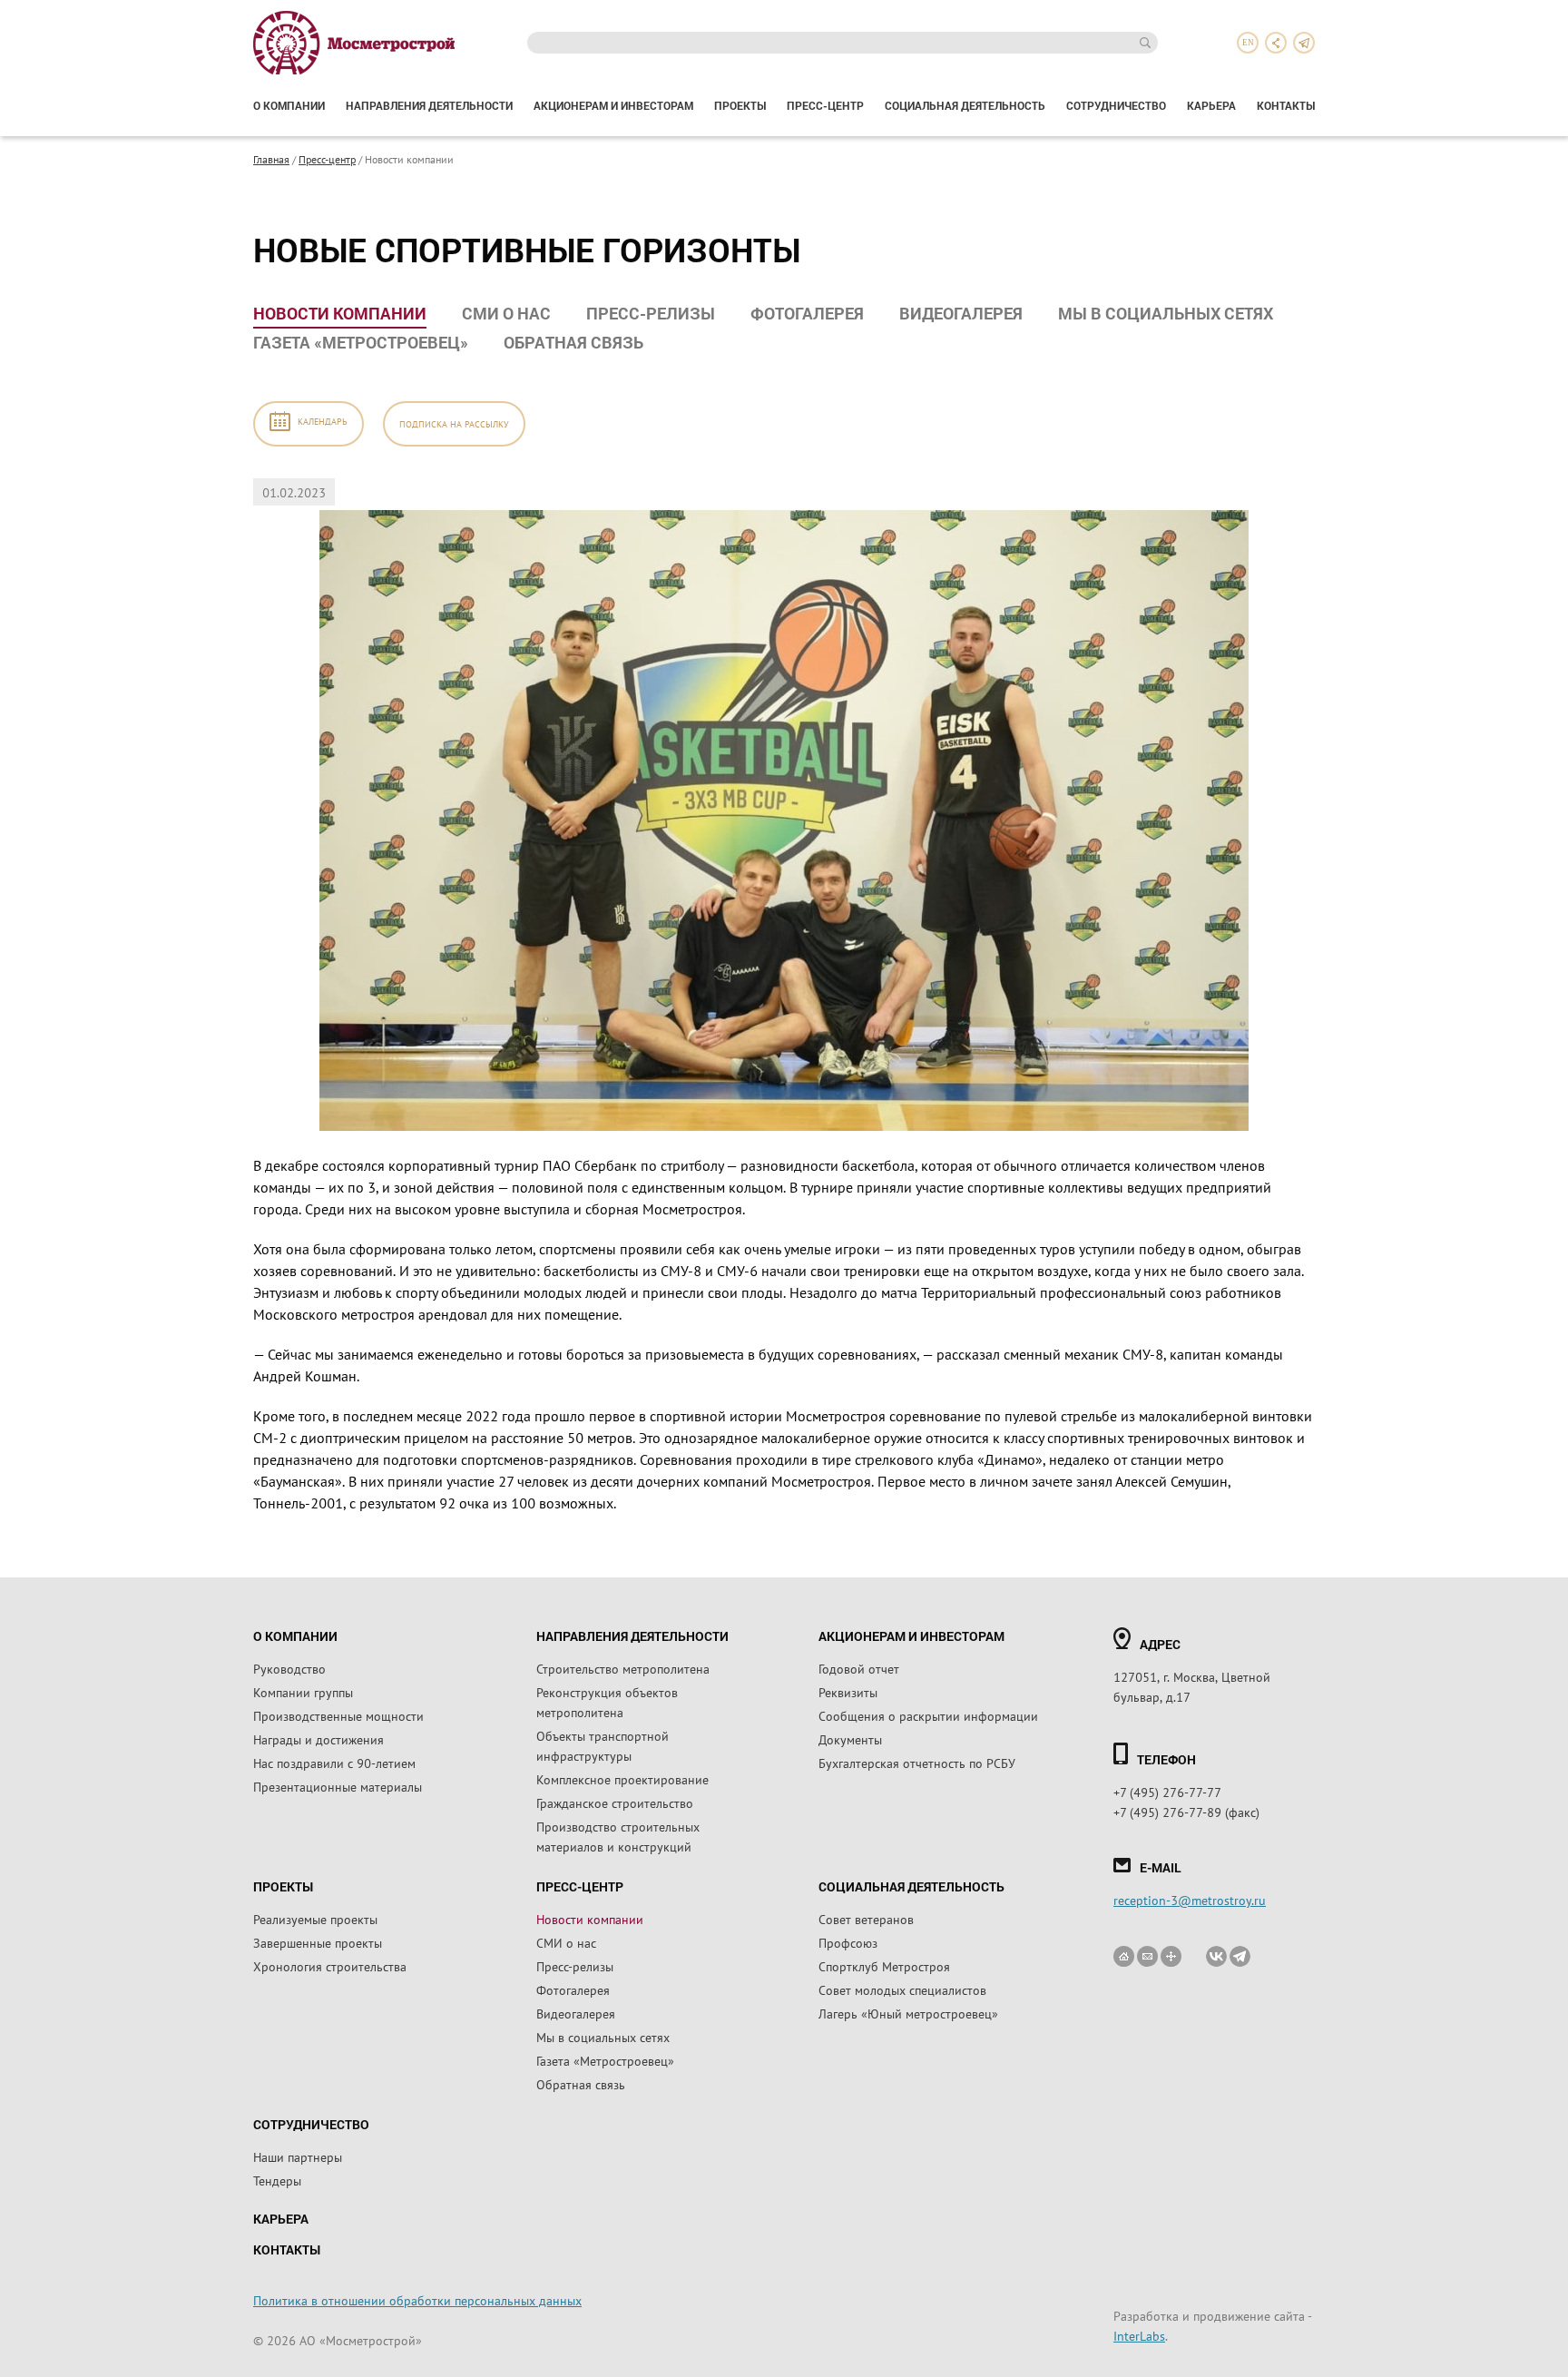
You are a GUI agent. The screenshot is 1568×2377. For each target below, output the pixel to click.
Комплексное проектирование (622, 1779)
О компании (289, 105)
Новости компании (340, 313)
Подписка (454, 423)
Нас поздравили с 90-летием (334, 1763)
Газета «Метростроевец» (361, 342)
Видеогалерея (961, 313)
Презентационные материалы (338, 1786)
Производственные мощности (338, 1715)
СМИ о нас (506, 313)
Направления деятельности (429, 105)
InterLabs (1139, 2335)
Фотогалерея (807, 313)
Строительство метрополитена (623, 1668)
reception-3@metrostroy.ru (1190, 1900)
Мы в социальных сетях (1166, 313)
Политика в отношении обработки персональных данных (417, 2300)
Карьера (1211, 105)
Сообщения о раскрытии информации (928, 1715)
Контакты (1286, 105)
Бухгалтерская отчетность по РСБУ (917, 1763)
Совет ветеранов (866, 1919)
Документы (850, 1739)
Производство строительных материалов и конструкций (618, 1836)
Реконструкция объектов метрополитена (607, 1702)
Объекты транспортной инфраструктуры (603, 1745)
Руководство (289, 1668)
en (1248, 43)
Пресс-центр (825, 105)
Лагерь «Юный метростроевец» (908, 2013)
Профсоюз (848, 1942)
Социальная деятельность (965, 105)
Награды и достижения (318, 1739)
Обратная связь (573, 342)
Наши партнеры (298, 2156)
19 (42, 727)
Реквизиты (848, 1692)
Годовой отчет (859, 1668)
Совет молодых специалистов (902, 1989)
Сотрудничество (1116, 105)
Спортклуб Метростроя (884, 1966)
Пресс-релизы (651, 313)
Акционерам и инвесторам (613, 105)
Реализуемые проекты (315, 1919)
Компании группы (303, 1692)
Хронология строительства (330, 1966)
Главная (271, 159)
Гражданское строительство (615, 1802)
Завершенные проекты (318, 1942)
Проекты (740, 105)
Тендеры (277, 2180)
